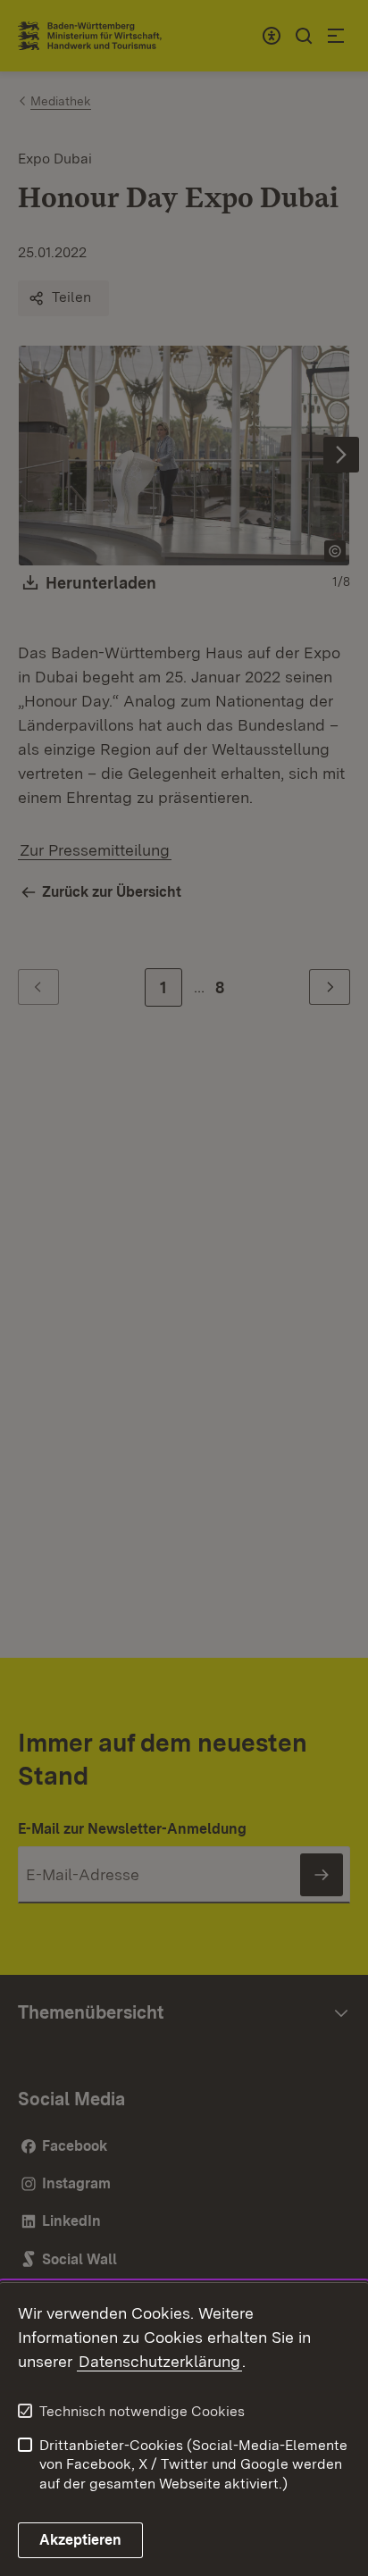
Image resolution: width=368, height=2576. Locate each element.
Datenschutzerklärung (159, 2361)
